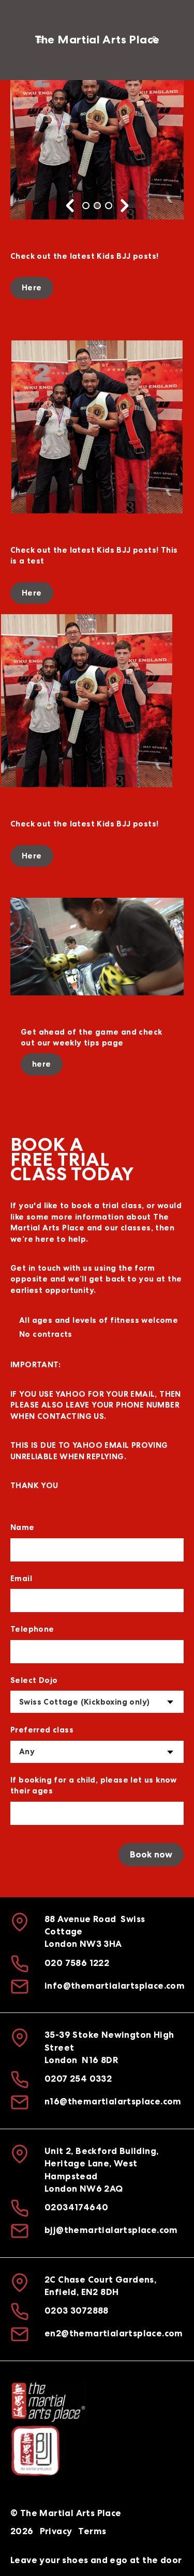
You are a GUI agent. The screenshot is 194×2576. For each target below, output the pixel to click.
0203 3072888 (77, 2311)
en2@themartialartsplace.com (114, 2334)
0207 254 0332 (78, 2079)
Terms (92, 2531)
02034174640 (76, 2207)
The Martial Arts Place (97, 40)
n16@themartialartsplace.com (113, 2102)
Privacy (56, 2531)
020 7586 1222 (77, 1963)
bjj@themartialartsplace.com (111, 2230)
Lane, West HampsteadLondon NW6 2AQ (91, 2176)
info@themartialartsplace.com (115, 1986)
